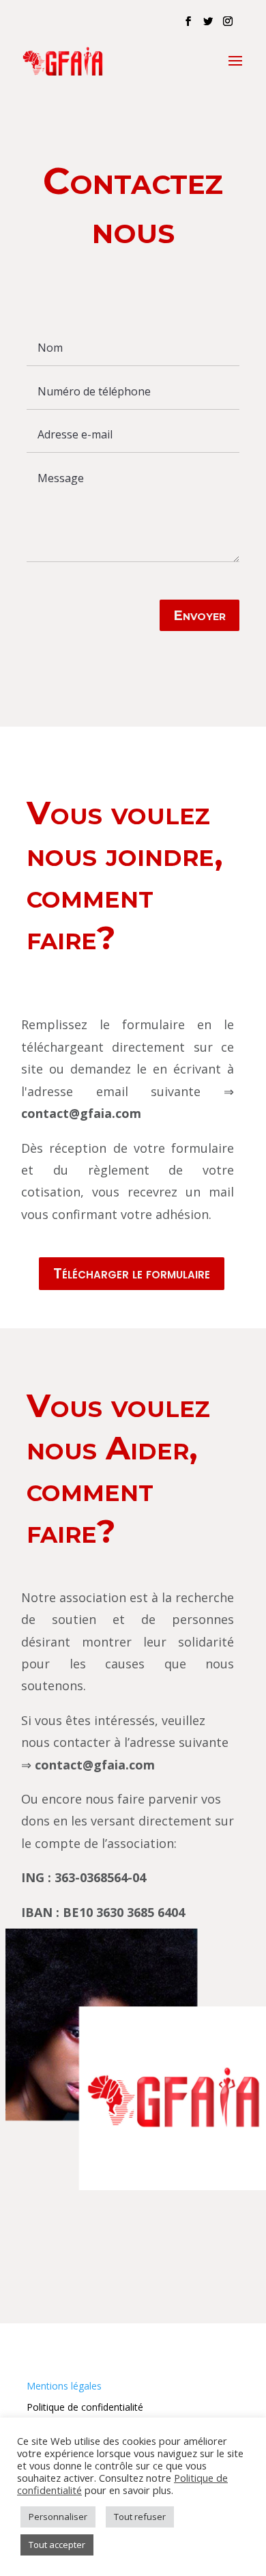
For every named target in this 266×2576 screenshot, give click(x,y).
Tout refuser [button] (140, 2517)
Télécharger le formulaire (132, 1273)
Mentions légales (64, 2386)
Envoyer (199, 615)
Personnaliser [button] (58, 2517)
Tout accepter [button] (57, 2545)
